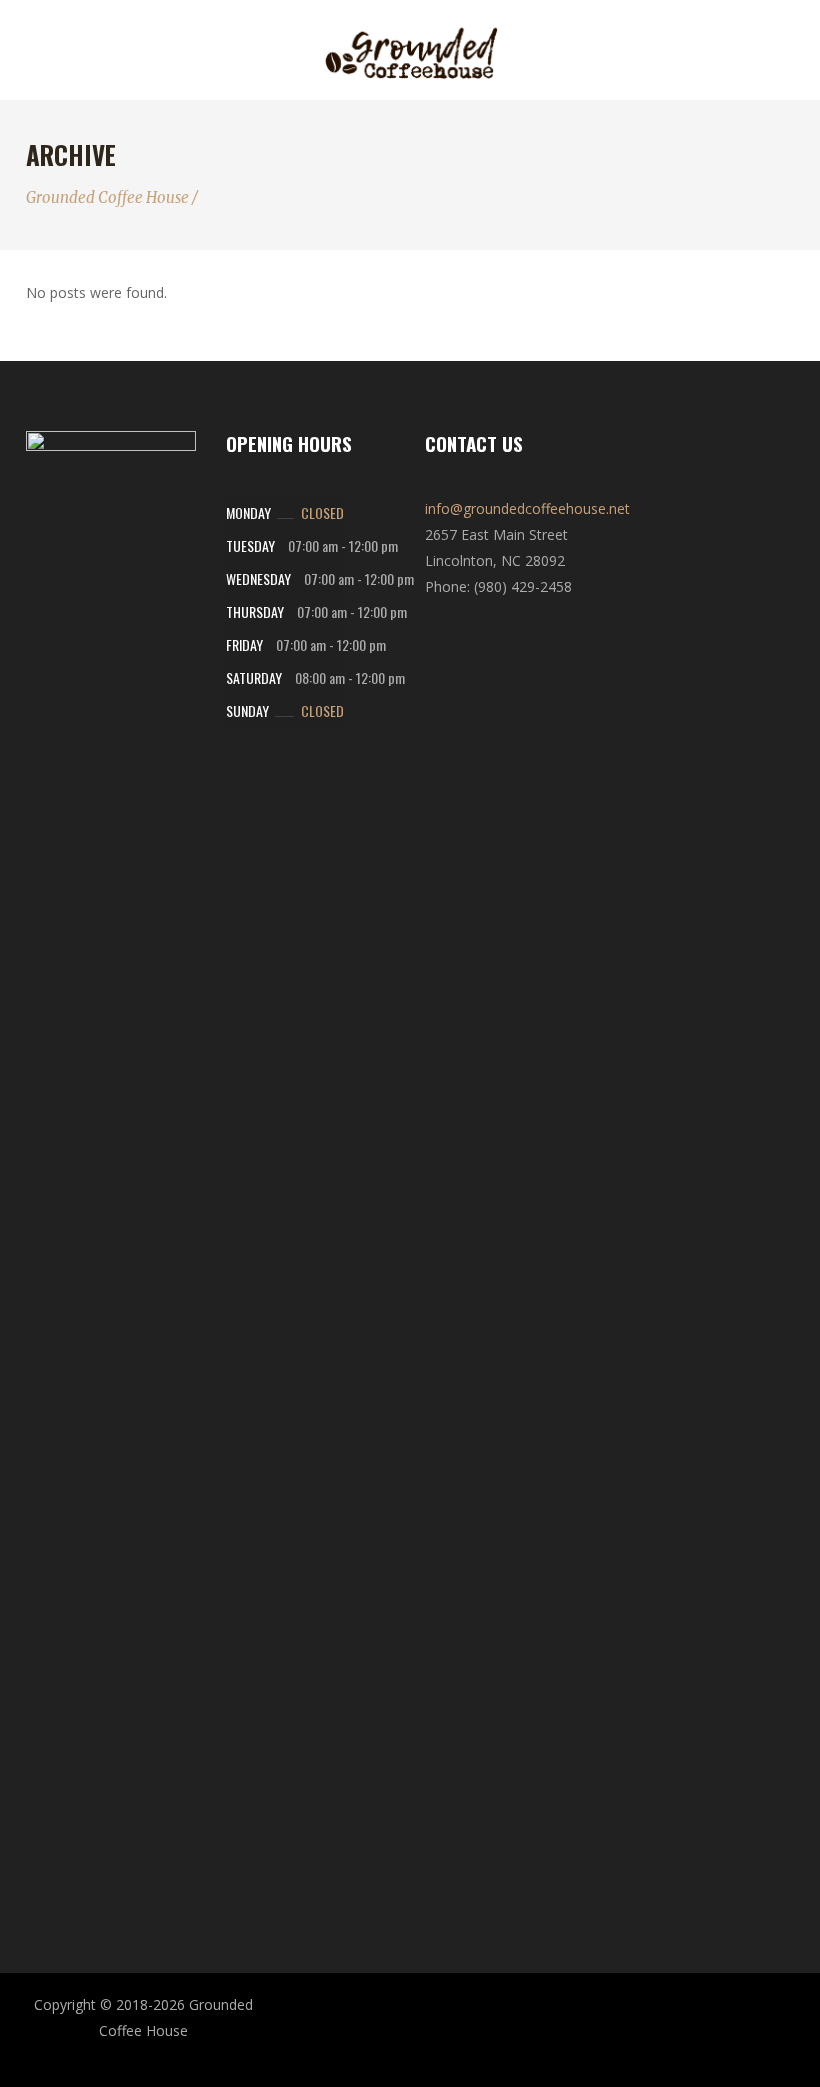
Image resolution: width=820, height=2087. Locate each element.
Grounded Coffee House (107, 197)
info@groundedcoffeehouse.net (527, 508)
